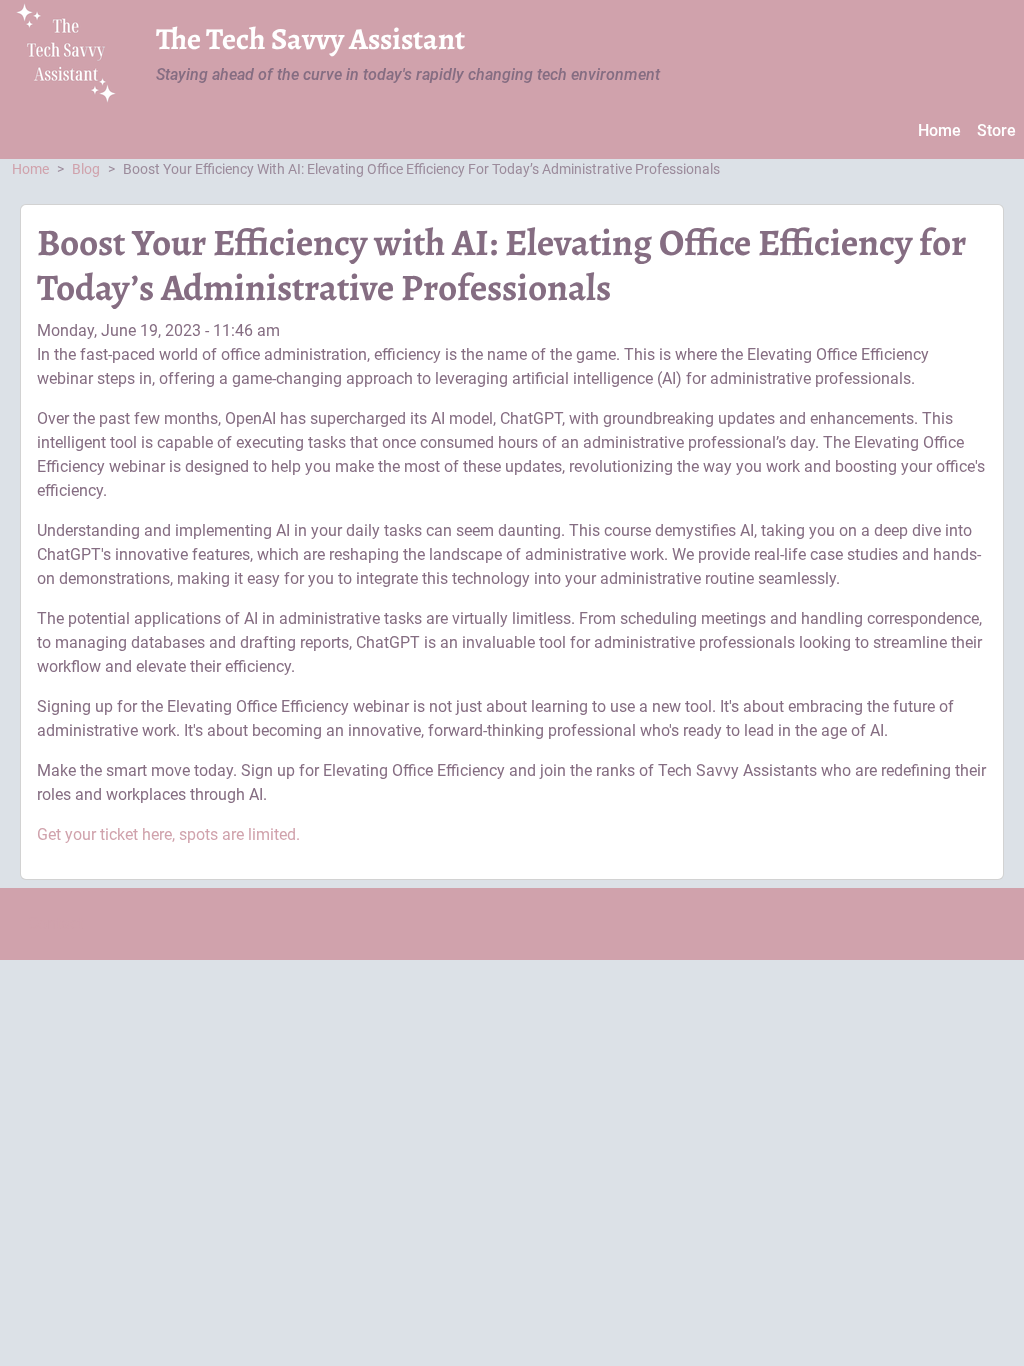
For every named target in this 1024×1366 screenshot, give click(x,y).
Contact (55, 923)
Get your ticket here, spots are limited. (168, 834)
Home (939, 130)
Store (996, 130)
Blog (86, 169)
